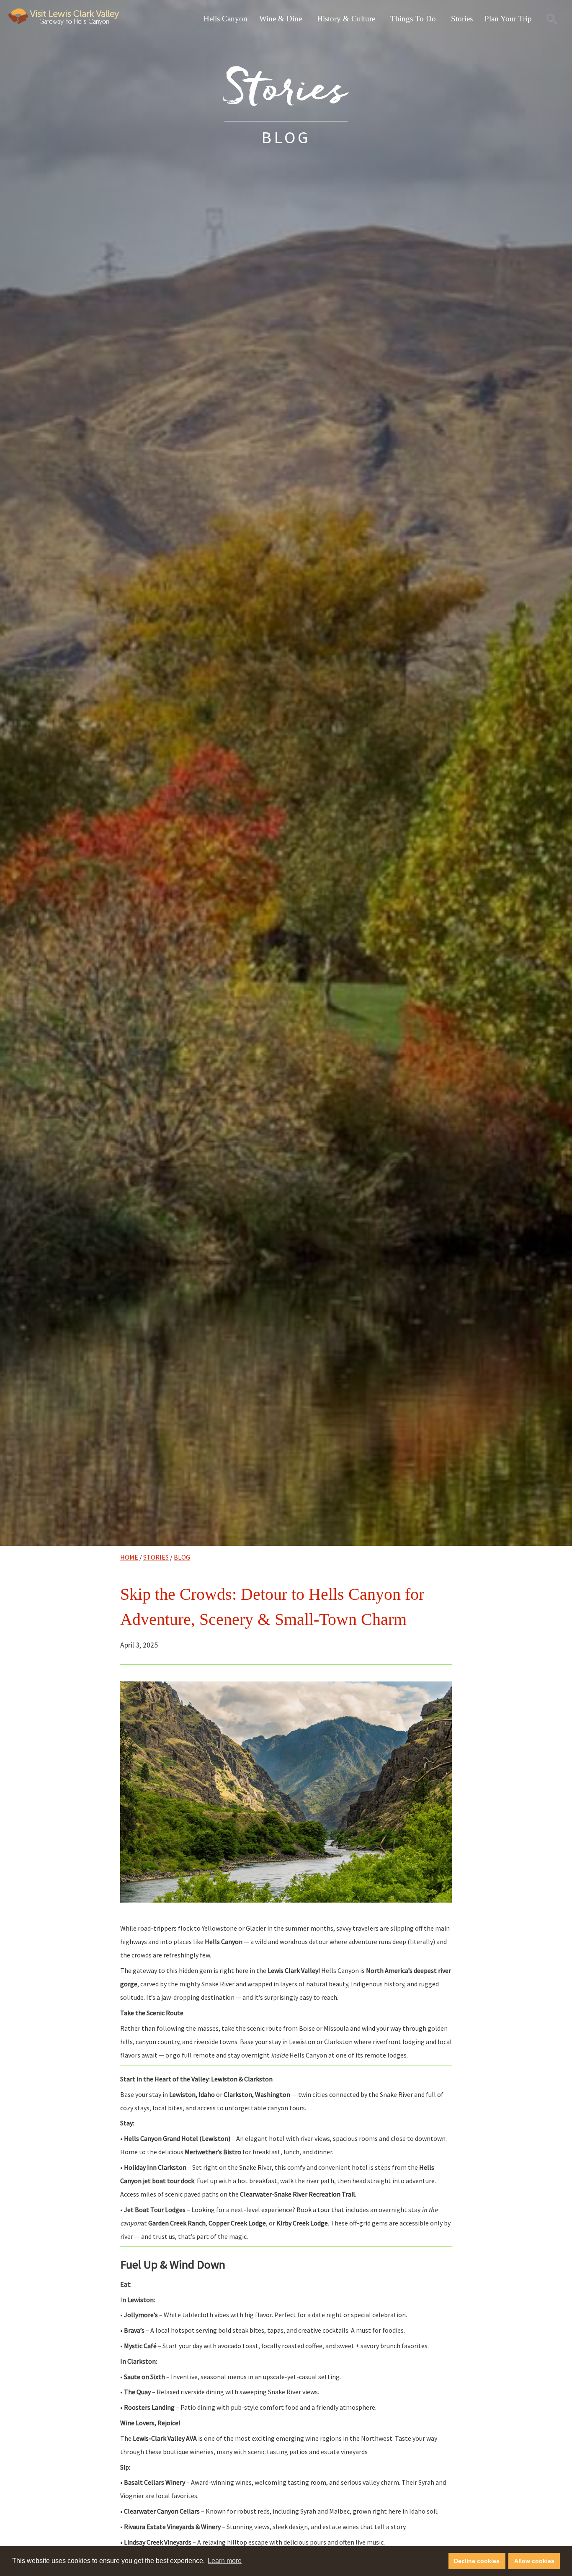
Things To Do (413, 19)
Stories (462, 19)
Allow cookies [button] (534, 2561)
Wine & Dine (281, 19)
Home (129, 1557)
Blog (182, 1557)
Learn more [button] (225, 2561)
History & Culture (346, 19)
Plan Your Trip (508, 19)
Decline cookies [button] (477, 2561)
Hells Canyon (225, 19)
